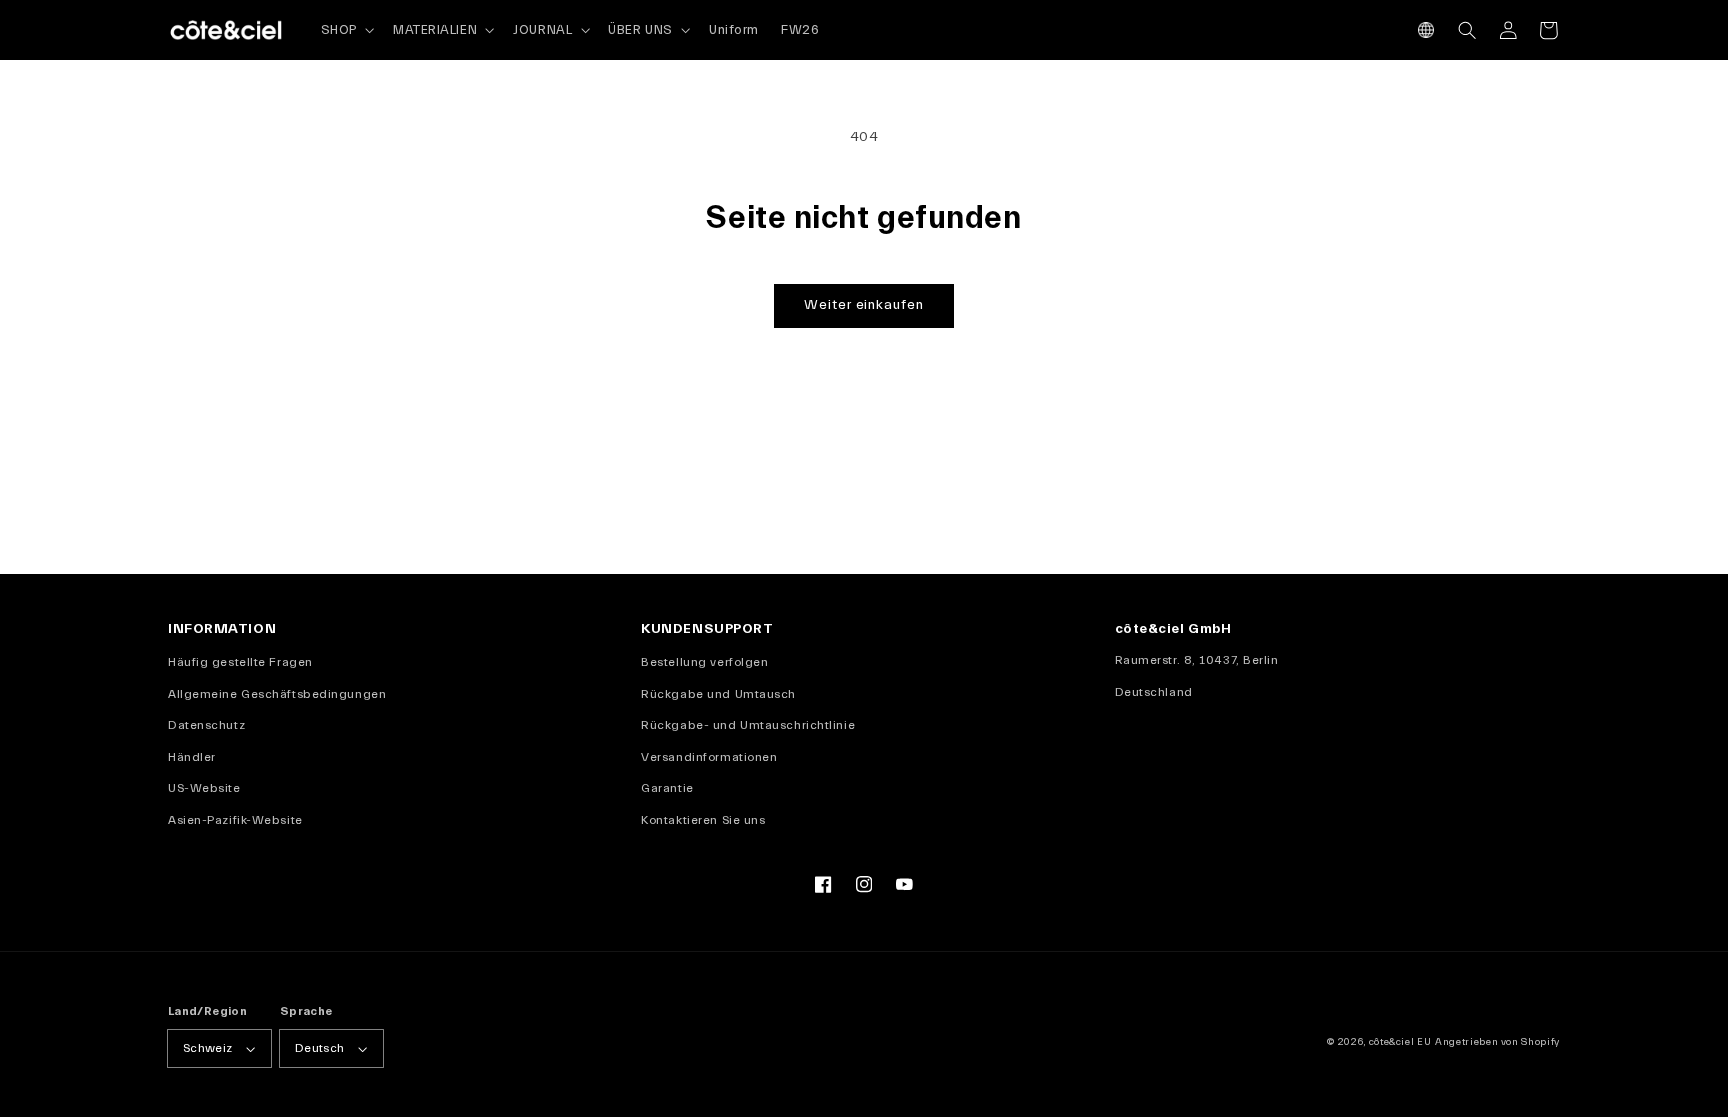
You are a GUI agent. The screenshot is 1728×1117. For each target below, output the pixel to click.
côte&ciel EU (1400, 1042)
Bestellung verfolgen (704, 662)
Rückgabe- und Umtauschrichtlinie (748, 725)
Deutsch (320, 1048)
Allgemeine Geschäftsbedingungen (277, 694)
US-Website (204, 788)
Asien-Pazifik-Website (235, 820)
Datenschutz (206, 725)
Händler (192, 757)
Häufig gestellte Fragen (240, 662)
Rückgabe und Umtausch (718, 694)
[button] (1426, 30)
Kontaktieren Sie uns (703, 820)
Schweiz (208, 1048)
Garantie (667, 788)
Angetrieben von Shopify (1497, 1042)
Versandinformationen (709, 757)
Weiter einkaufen (864, 305)
